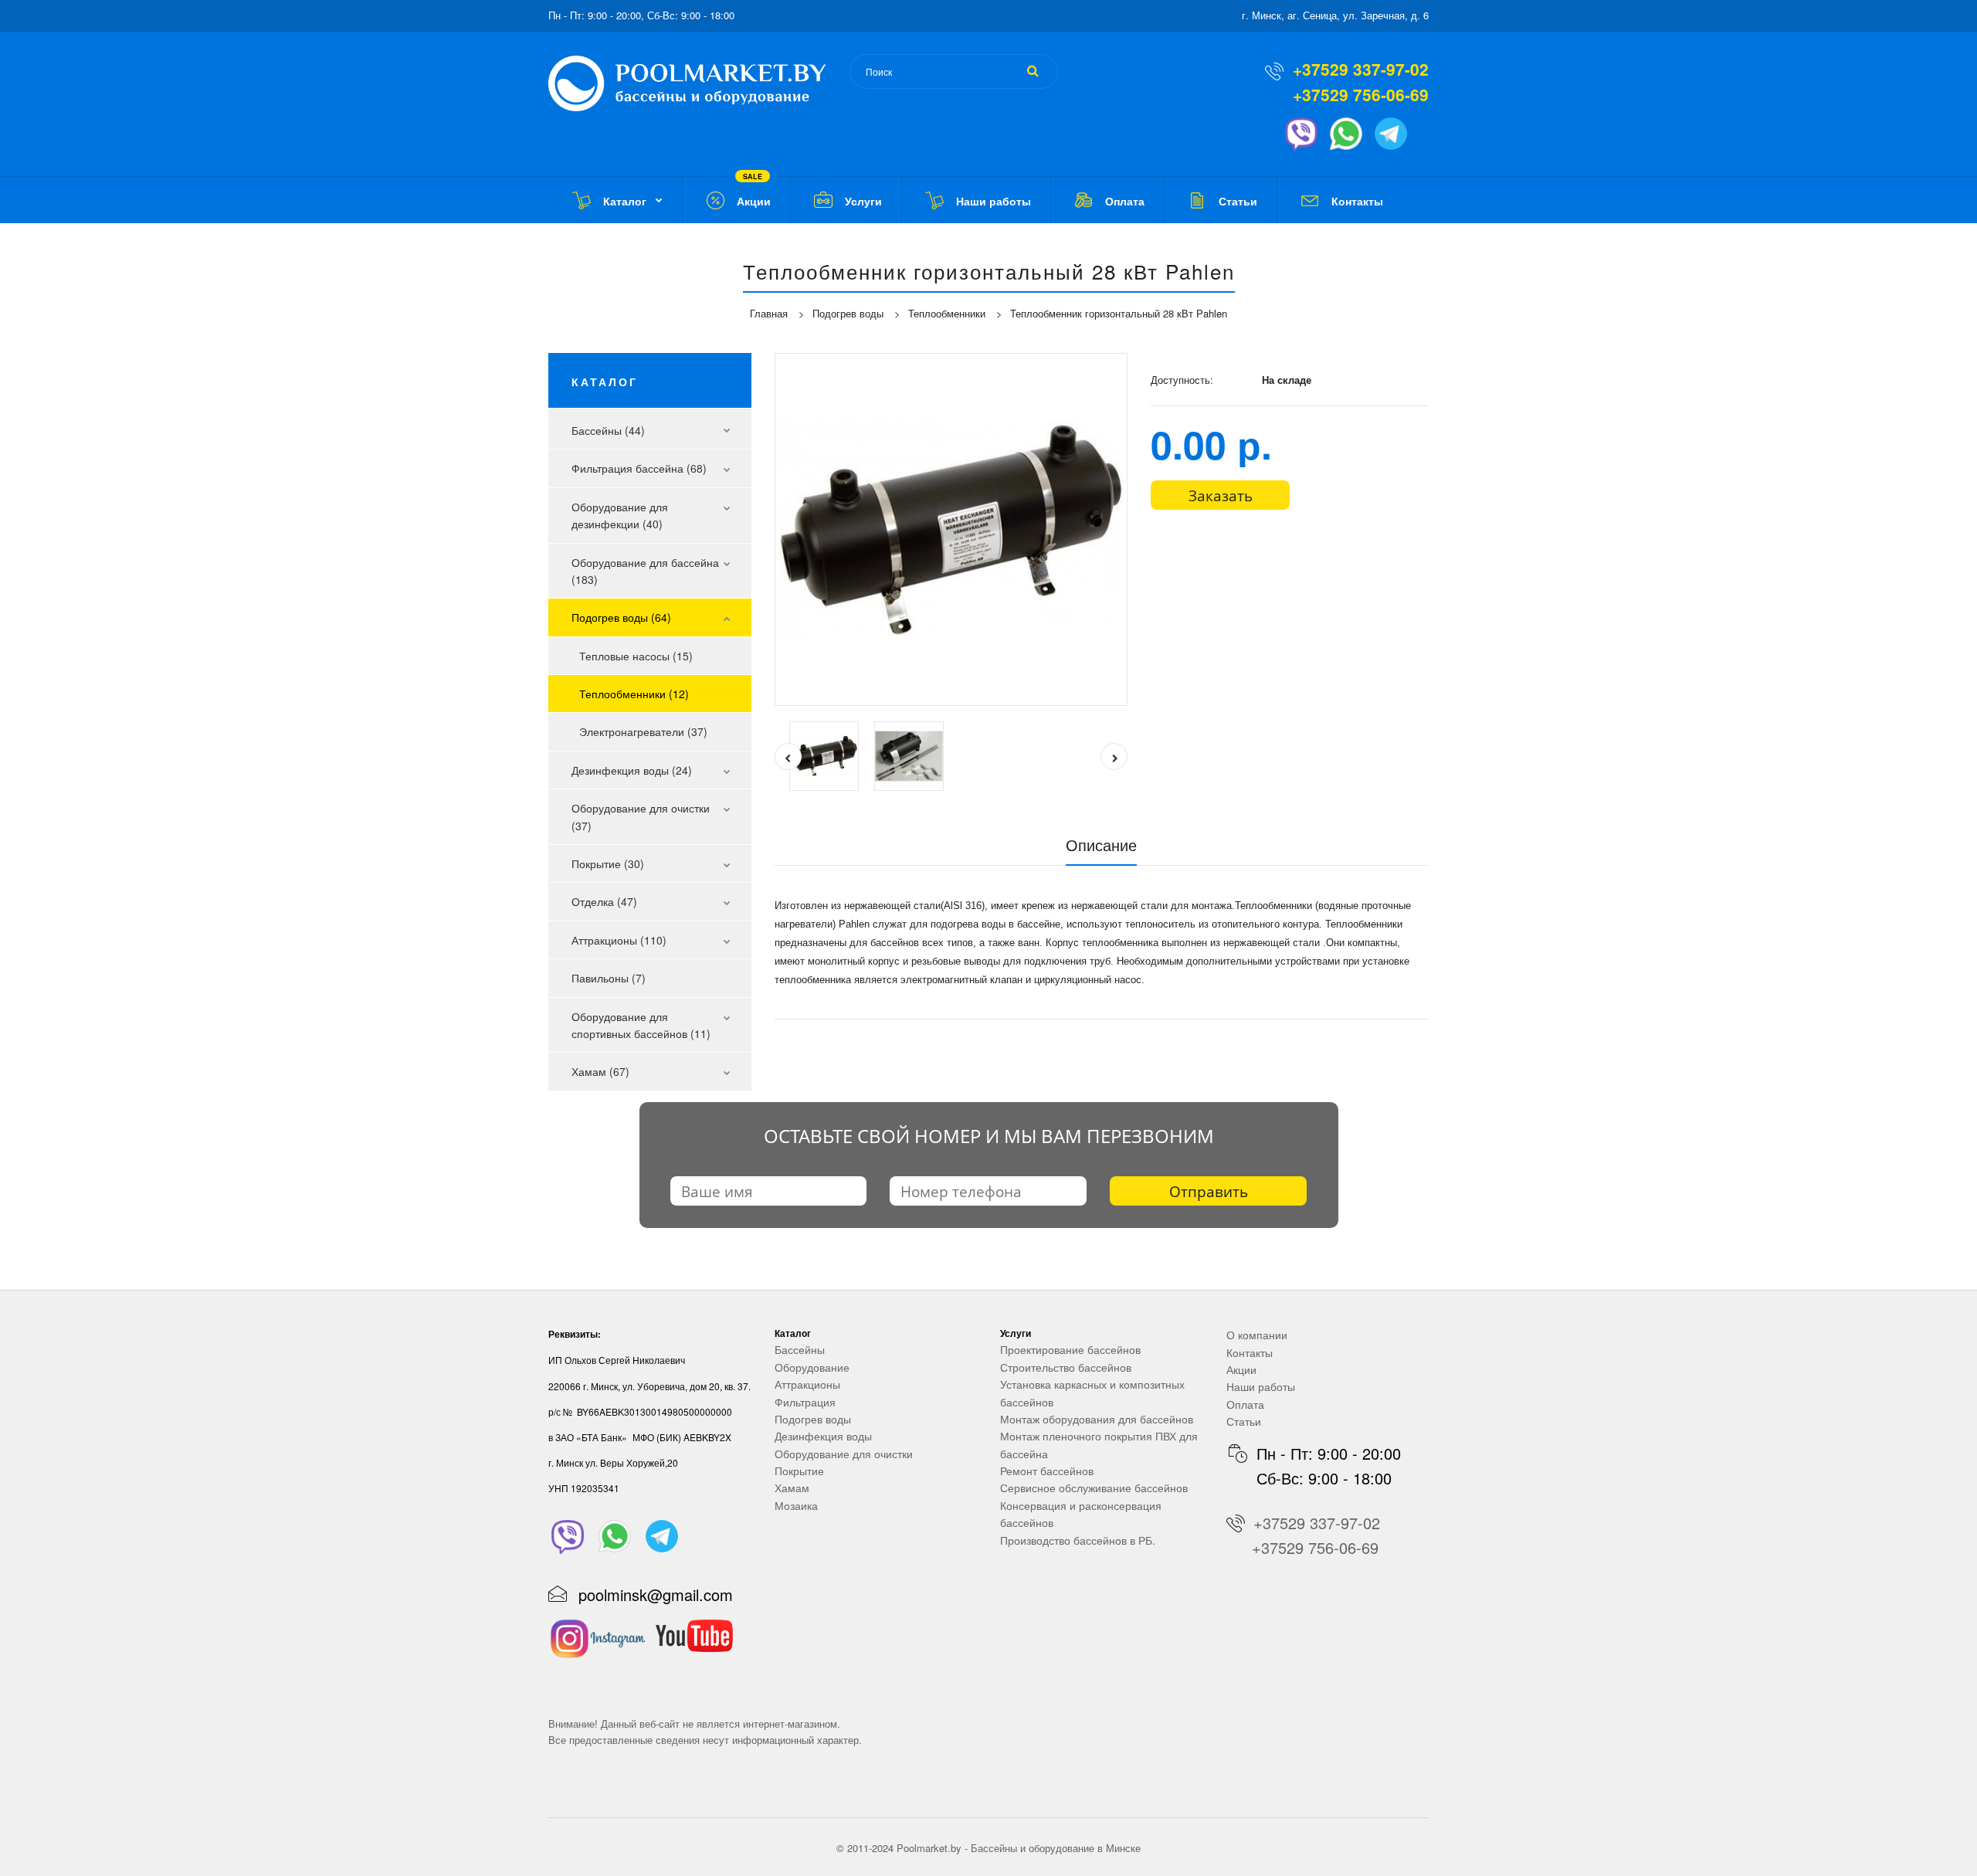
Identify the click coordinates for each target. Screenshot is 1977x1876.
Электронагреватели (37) (643, 731)
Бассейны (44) (608, 430)
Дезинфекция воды (823, 1436)
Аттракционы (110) (619, 940)
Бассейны (800, 1349)
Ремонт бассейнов (1047, 1471)
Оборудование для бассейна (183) (645, 571)
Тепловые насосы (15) (636, 656)
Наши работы (1261, 1386)
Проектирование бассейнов (1070, 1349)
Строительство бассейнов (1066, 1367)
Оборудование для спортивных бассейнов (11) (641, 1025)
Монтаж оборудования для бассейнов (1097, 1419)
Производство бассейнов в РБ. (1078, 1540)
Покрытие (799, 1471)
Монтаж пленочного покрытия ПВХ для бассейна (1099, 1444)
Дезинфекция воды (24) (632, 770)
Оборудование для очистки (844, 1454)
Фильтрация (805, 1402)
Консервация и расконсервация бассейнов (1081, 1514)
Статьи (1244, 1421)
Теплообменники (947, 313)
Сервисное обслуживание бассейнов (1094, 1488)
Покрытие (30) (608, 863)
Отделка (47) (604, 901)
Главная (769, 313)
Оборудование (812, 1367)
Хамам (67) (600, 1071)
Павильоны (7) (609, 978)
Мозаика (796, 1505)
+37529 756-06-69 (1361, 94)
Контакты (1250, 1352)
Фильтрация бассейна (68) (639, 468)
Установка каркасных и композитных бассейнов (1092, 1393)
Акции (1241, 1369)
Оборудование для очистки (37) (641, 816)
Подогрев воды (848, 313)
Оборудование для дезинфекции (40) (620, 515)
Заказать (1221, 496)
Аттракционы (807, 1384)
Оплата (1245, 1404)
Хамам (792, 1488)
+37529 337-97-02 (1361, 69)
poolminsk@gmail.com (656, 1594)
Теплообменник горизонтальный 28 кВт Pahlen (1119, 313)
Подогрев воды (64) (621, 617)
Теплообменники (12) (634, 694)
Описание (1101, 845)
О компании (1257, 1335)
